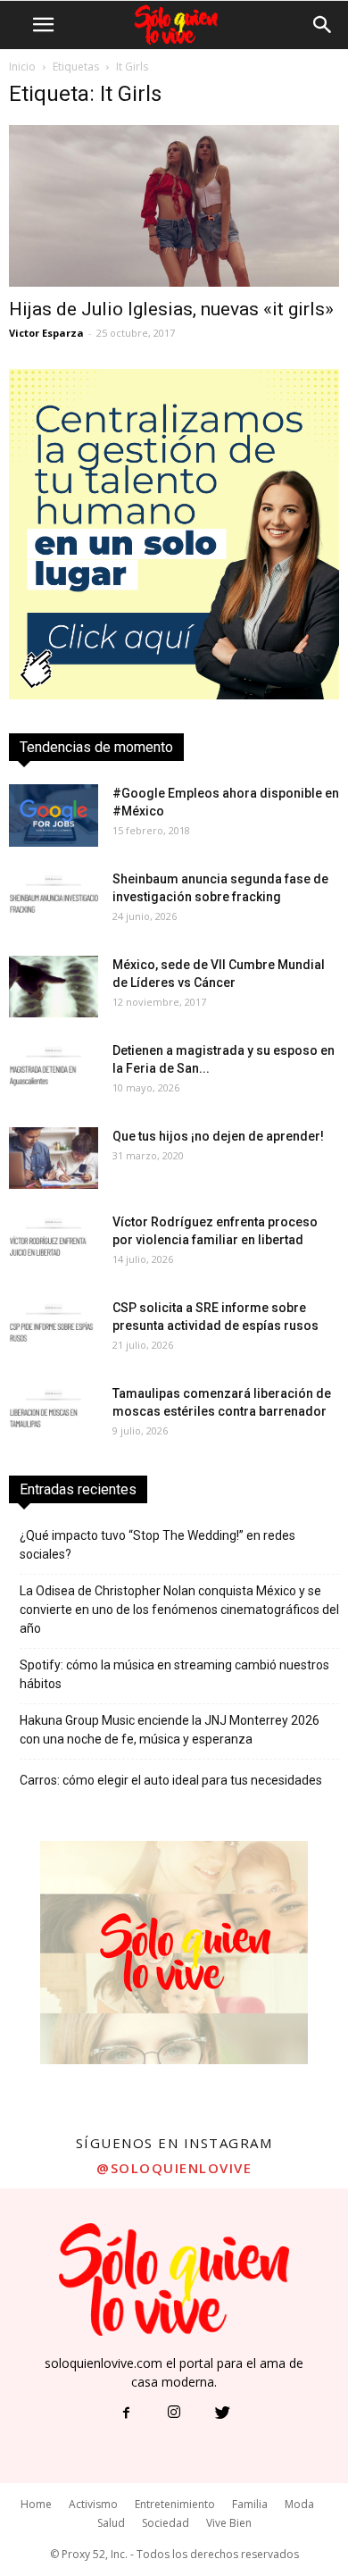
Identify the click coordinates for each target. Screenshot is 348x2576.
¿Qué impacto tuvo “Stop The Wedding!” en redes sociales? (157, 1545)
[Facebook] (126, 2413)
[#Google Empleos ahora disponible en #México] (54, 815)
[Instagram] (174, 2413)
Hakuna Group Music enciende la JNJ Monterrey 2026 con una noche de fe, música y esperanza (170, 1730)
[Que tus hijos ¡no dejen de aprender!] (54, 1158)
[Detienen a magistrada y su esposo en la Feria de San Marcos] (54, 1072)
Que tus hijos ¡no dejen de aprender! (218, 1136)
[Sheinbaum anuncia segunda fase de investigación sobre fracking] (54, 901)
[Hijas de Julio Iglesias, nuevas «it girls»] (174, 206)
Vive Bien (229, 2523)
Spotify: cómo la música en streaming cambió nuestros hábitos (174, 1674)
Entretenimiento (175, 2504)
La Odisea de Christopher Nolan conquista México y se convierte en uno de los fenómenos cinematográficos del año (179, 1610)
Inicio (22, 67)
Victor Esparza (46, 333)
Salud (111, 2523)
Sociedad (166, 2523)
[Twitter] (222, 2413)
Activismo (93, 2504)
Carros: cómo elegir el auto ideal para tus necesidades (171, 1780)
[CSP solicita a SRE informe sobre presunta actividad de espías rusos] (54, 1330)
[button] (323, 25)
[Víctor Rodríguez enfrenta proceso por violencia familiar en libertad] (54, 1244)
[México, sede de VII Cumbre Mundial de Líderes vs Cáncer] (54, 987)
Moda (299, 2504)
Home (36, 2504)
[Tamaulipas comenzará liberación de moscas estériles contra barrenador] (54, 1415)
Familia (250, 2504)
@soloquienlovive (174, 2168)
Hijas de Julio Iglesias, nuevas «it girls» (171, 309)
